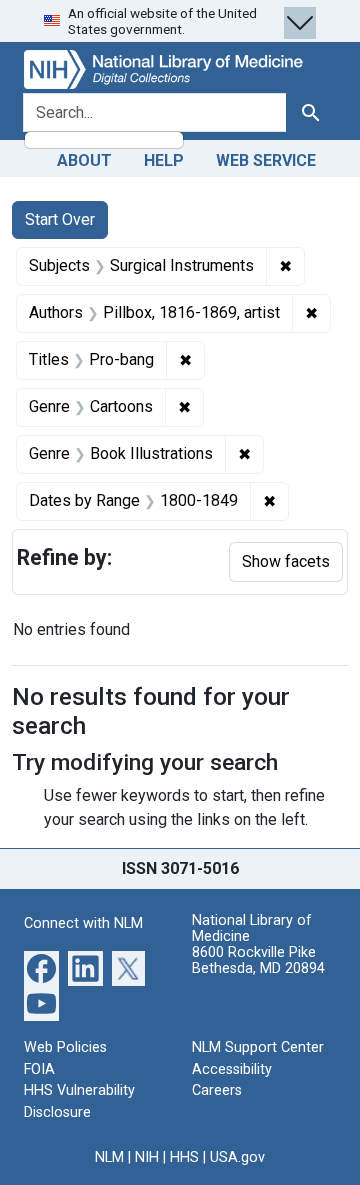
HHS (184, 1157)
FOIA (39, 1069)
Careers (217, 1090)
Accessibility (232, 1069)
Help (164, 160)
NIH (147, 1157)
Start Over (60, 219)
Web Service (266, 160)
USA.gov (237, 1157)
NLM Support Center (258, 1047)
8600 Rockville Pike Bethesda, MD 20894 (258, 960)
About (84, 160)
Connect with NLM (83, 923)
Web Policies (65, 1047)
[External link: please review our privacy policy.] (41, 967)
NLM (109, 1157)
